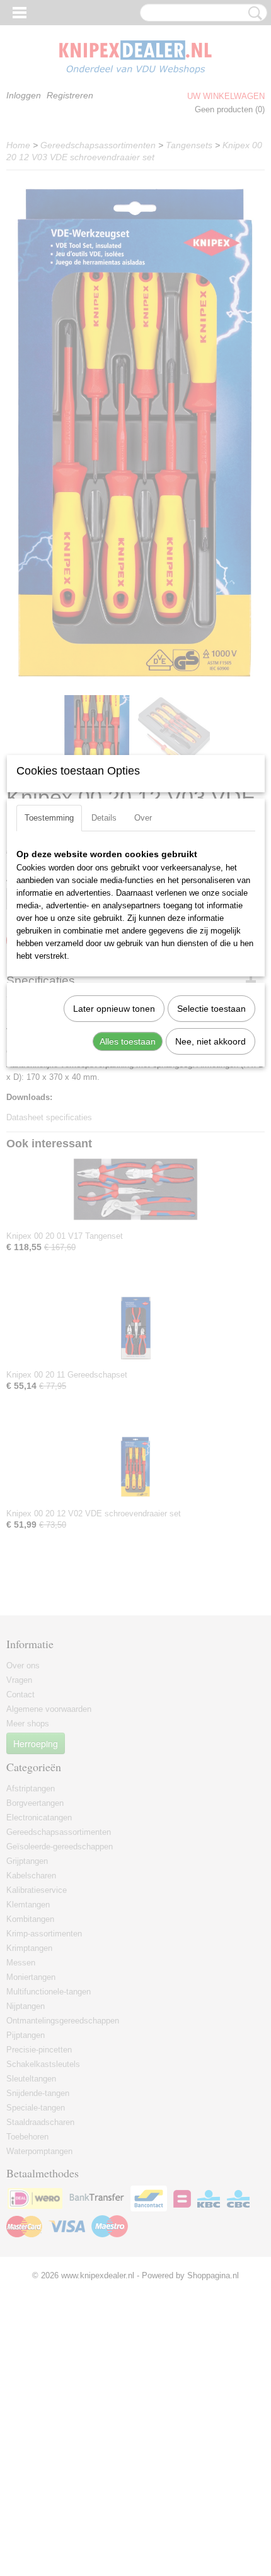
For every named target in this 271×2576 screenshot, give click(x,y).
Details (104, 818)
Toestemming (49, 818)
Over (143, 818)
